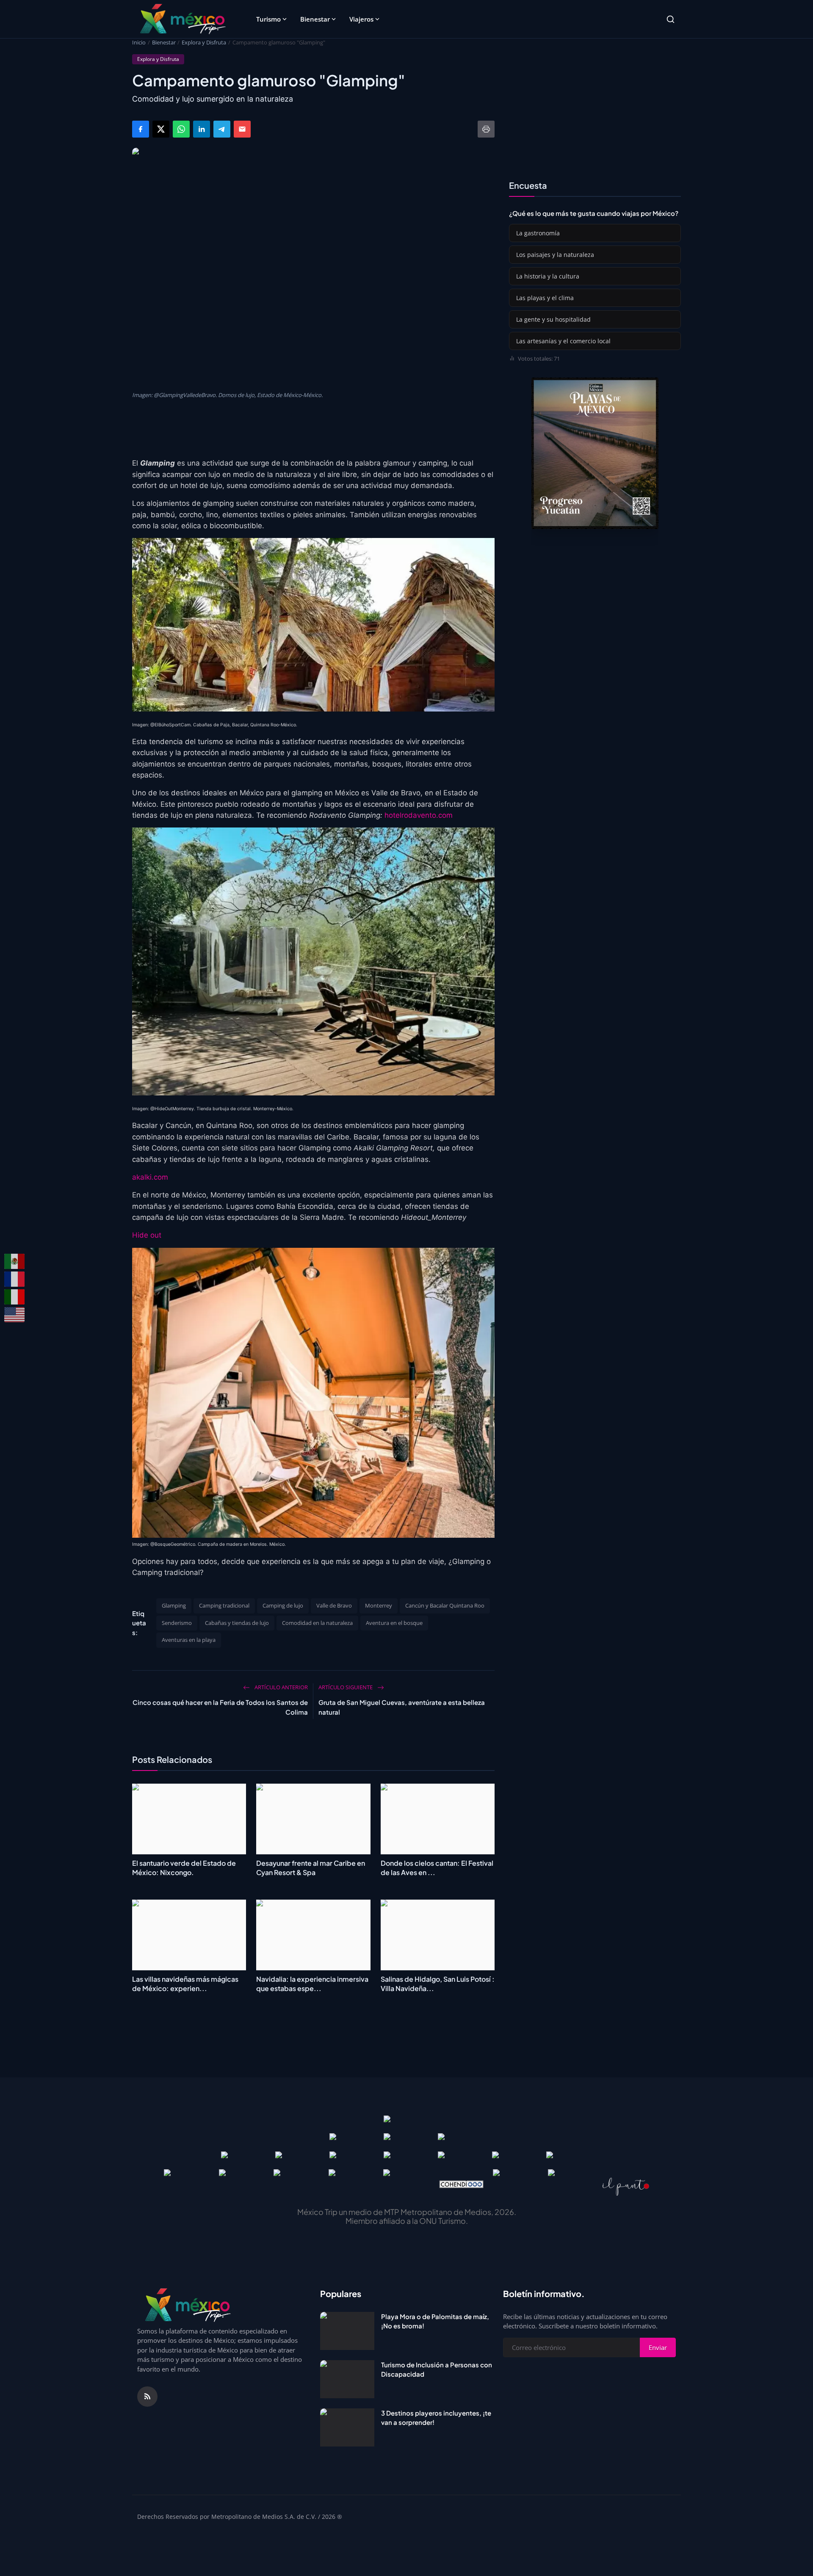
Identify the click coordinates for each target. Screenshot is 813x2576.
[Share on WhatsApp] (181, 129)
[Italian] (15, 1297)
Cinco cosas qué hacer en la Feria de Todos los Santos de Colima (220, 1707)
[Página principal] (183, 19)
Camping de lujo (283, 1605)
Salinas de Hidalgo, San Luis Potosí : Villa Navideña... (438, 1984)
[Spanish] (15, 1261)
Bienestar (315, 19)
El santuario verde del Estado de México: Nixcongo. (184, 1868)
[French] (15, 1279)
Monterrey (379, 1605)
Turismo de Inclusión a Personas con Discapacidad (437, 2369)
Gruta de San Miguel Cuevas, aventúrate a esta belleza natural (402, 1707)
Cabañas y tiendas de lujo (237, 1623)
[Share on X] (161, 129)
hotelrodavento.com (419, 815)
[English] (15, 1315)
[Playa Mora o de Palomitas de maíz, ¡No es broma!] (347, 2331)
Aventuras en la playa (189, 1640)
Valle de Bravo (334, 1605)
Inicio (139, 42)
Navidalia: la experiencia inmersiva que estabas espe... (312, 1984)
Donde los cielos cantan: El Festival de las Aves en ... (437, 1868)
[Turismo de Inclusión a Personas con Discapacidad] (347, 2379)
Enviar (658, 2347)
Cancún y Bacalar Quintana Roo (445, 1605)
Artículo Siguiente (346, 1687)
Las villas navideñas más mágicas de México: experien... (185, 1984)
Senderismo (177, 1623)
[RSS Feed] (147, 2397)
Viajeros (361, 19)
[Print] (486, 129)
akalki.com (150, 1177)
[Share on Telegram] (222, 129)
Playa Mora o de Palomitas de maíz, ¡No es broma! (435, 2321)
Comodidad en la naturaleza (317, 1623)
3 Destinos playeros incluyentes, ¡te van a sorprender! (436, 2418)
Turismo (268, 19)
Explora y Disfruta (204, 42)
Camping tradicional (224, 1605)
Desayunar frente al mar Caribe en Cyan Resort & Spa (311, 1868)
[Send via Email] (242, 129)
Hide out (147, 1235)
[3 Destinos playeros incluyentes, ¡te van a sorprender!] (347, 2427)
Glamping (174, 1605)
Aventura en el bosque (394, 1623)
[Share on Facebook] (141, 129)
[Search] (671, 19)
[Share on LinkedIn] (202, 129)
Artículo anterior (281, 1687)
